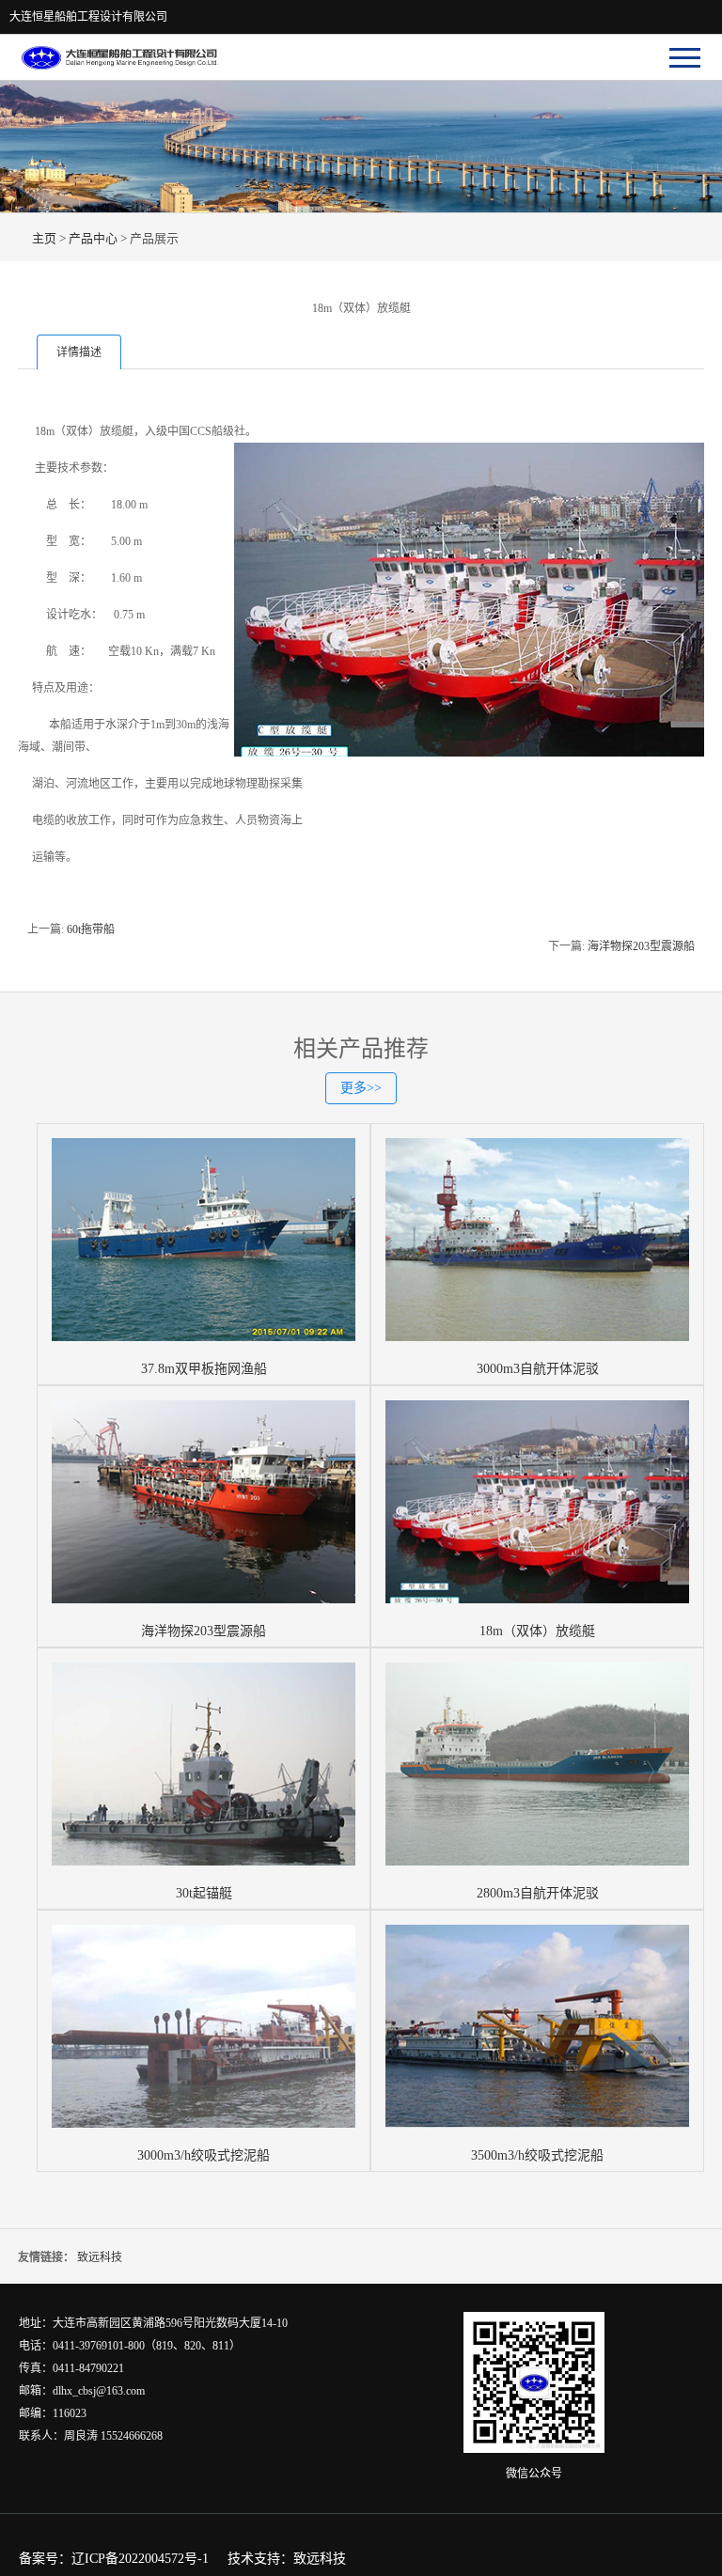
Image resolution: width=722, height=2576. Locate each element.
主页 (44, 238)
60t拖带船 (91, 929)
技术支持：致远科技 (287, 2559)
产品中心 (93, 238)
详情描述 (79, 352)
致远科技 (100, 2257)
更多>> (361, 1088)
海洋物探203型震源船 (641, 946)
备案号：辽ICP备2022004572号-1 (114, 2559)
